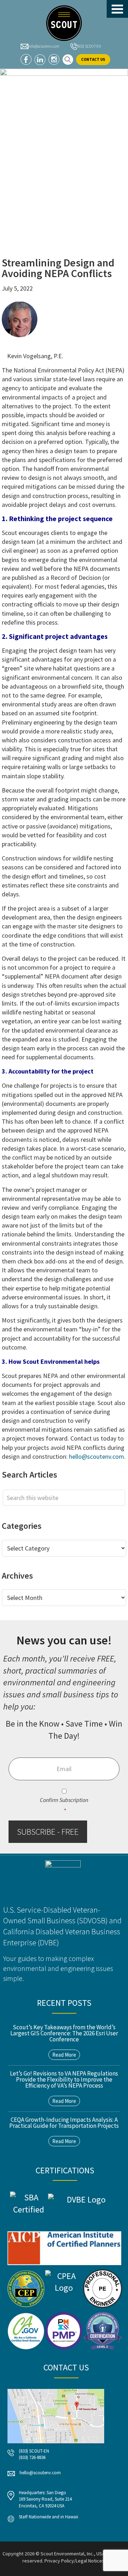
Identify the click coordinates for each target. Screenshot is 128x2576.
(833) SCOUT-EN (89, 46)
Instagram (54, 60)
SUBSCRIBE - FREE (48, 1832)
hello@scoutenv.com (43, 46)
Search (68, 60)
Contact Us (93, 59)
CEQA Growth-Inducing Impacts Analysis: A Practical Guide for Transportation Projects (64, 2123)
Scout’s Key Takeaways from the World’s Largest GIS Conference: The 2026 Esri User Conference (64, 2033)
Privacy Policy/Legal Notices (74, 2561)
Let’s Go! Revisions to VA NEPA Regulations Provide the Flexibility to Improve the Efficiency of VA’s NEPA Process (64, 2079)
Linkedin (40, 60)
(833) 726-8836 (32, 2457)
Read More (64, 2055)
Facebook (26, 60)
